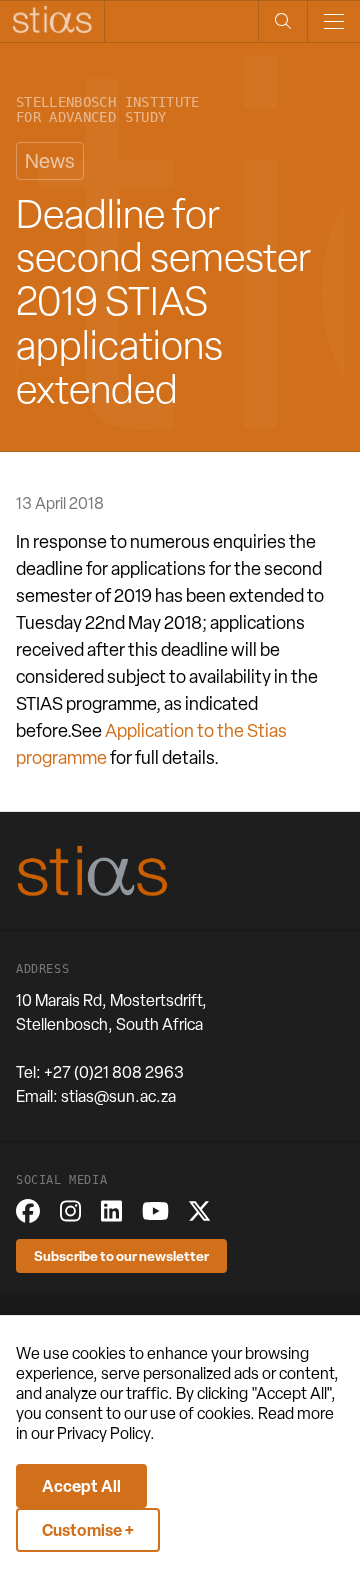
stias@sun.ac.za (118, 1096)
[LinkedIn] (111, 1211)
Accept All (81, 1486)
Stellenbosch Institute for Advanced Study (108, 110)
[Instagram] (70, 1211)
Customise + (88, 1530)
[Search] (282, 21)
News (50, 161)
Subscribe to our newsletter (121, 1255)
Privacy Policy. (106, 1433)
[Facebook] (28, 1211)
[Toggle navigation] (333, 21)
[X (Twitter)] (199, 1211)
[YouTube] (155, 1211)
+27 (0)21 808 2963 (114, 1072)
